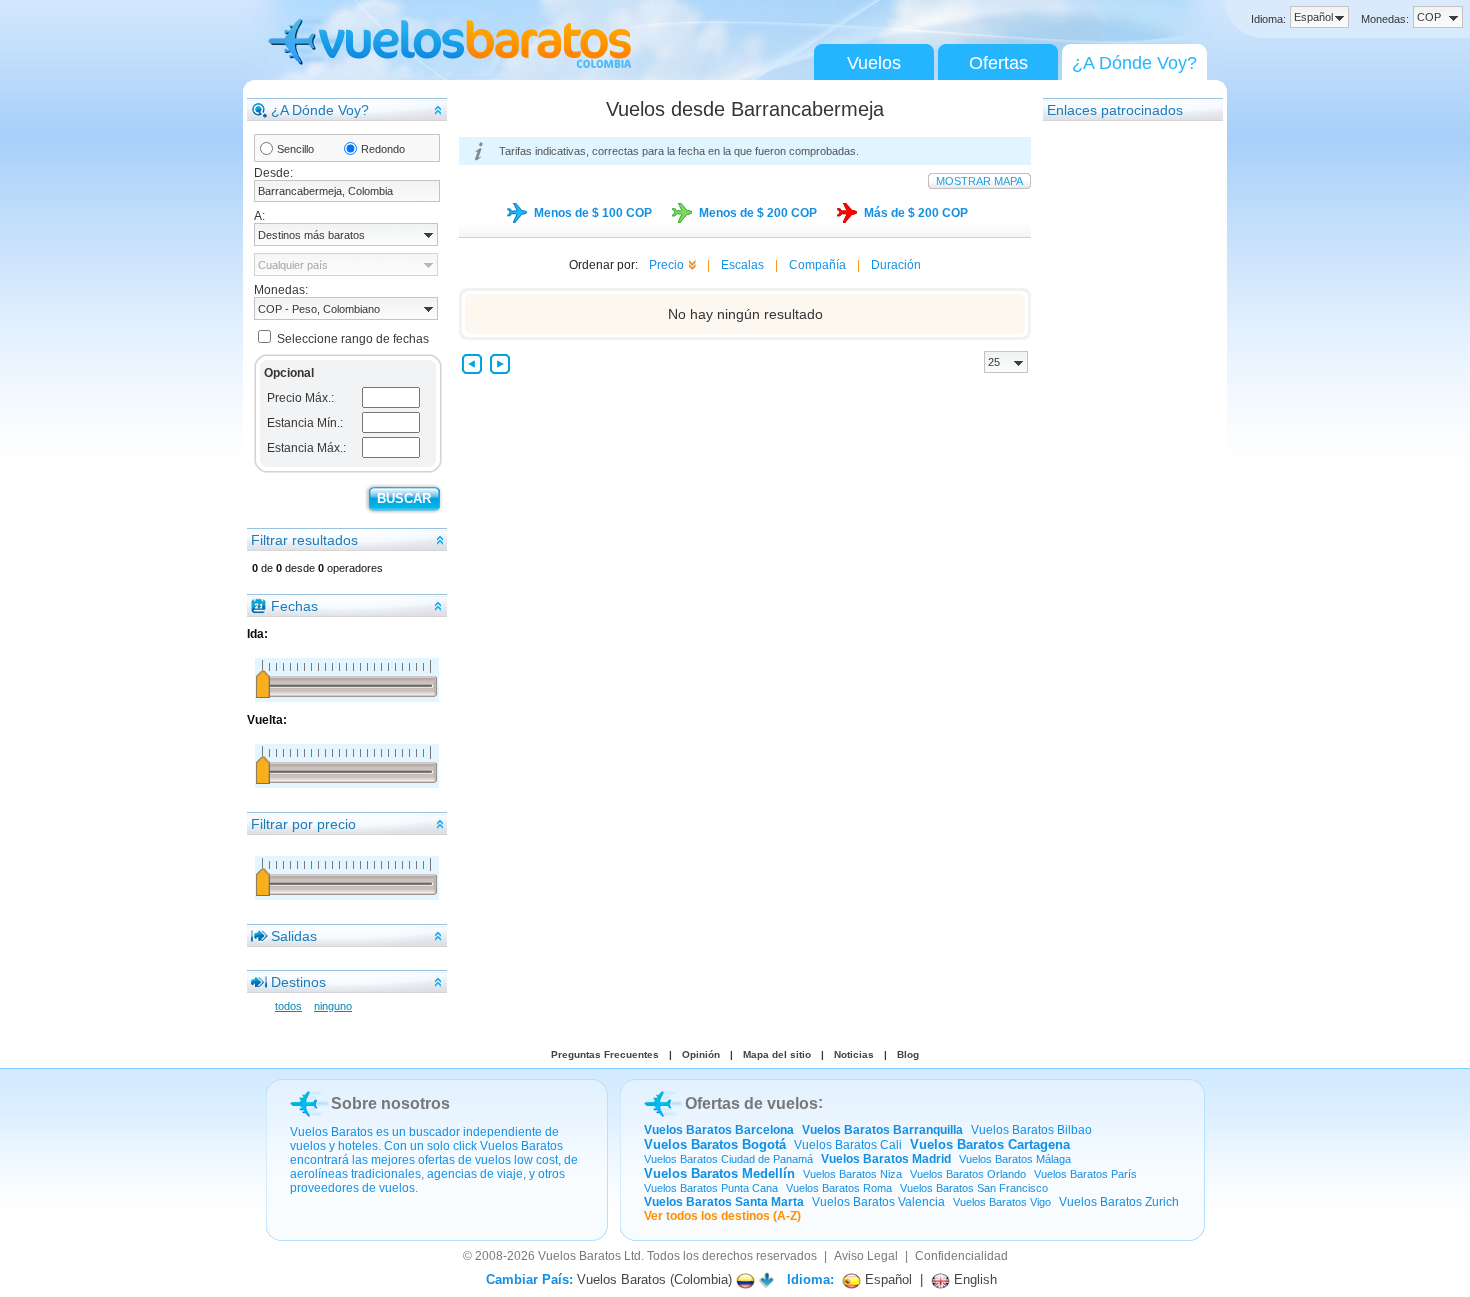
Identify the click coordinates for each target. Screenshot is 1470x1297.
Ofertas (998, 63)
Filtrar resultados (304, 540)
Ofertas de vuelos (751, 1103)
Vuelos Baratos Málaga (1015, 1159)
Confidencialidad (961, 1256)
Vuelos (874, 63)
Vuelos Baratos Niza (852, 1174)
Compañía (817, 265)
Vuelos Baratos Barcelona (719, 1130)
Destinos (298, 982)
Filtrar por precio (303, 824)
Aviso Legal (866, 1256)
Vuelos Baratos (579, 1256)
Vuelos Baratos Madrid (886, 1159)
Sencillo (295, 149)
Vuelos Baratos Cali (848, 1145)
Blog (908, 1054)
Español (886, 1279)
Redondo (383, 149)
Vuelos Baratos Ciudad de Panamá (728, 1159)
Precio (666, 265)
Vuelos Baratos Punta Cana (711, 1188)
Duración (896, 265)
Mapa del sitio (777, 1054)
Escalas (742, 265)
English (973, 1279)
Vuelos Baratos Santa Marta (724, 1202)
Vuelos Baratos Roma (839, 1188)
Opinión (701, 1054)
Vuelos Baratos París (1085, 1174)
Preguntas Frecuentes (605, 1054)
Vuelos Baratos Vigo (1002, 1202)
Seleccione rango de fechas (353, 339)
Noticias (854, 1054)
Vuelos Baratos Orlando (968, 1174)
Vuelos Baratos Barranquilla (882, 1130)
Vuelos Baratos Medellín (719, 1173)
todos (288, 1006)
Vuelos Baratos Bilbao (1031, 1130)
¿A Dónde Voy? (1134, 63)
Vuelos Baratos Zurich (1119, 1202)
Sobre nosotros (390, 1103)
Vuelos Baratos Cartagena (990, 1144)
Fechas (294, 606)
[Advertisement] (1123, 423)
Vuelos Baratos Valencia (878, 1202)
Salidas (294, 936)
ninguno (333, 1006)
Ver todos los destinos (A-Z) (722, 1216)
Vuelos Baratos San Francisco (974, 1188)
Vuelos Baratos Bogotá (715, 1144)
